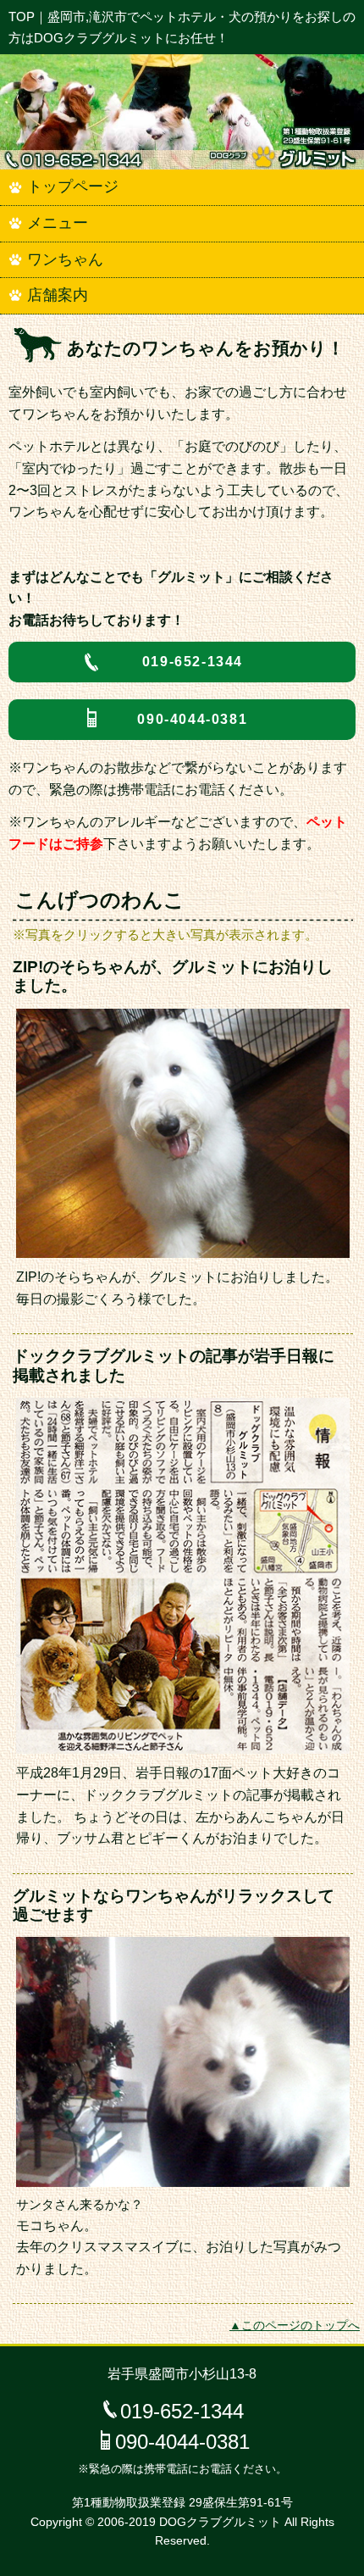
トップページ (73, 186)
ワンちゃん (65, 259)
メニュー (58, 223)
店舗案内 (58, 295)
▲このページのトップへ (295, 2326)
